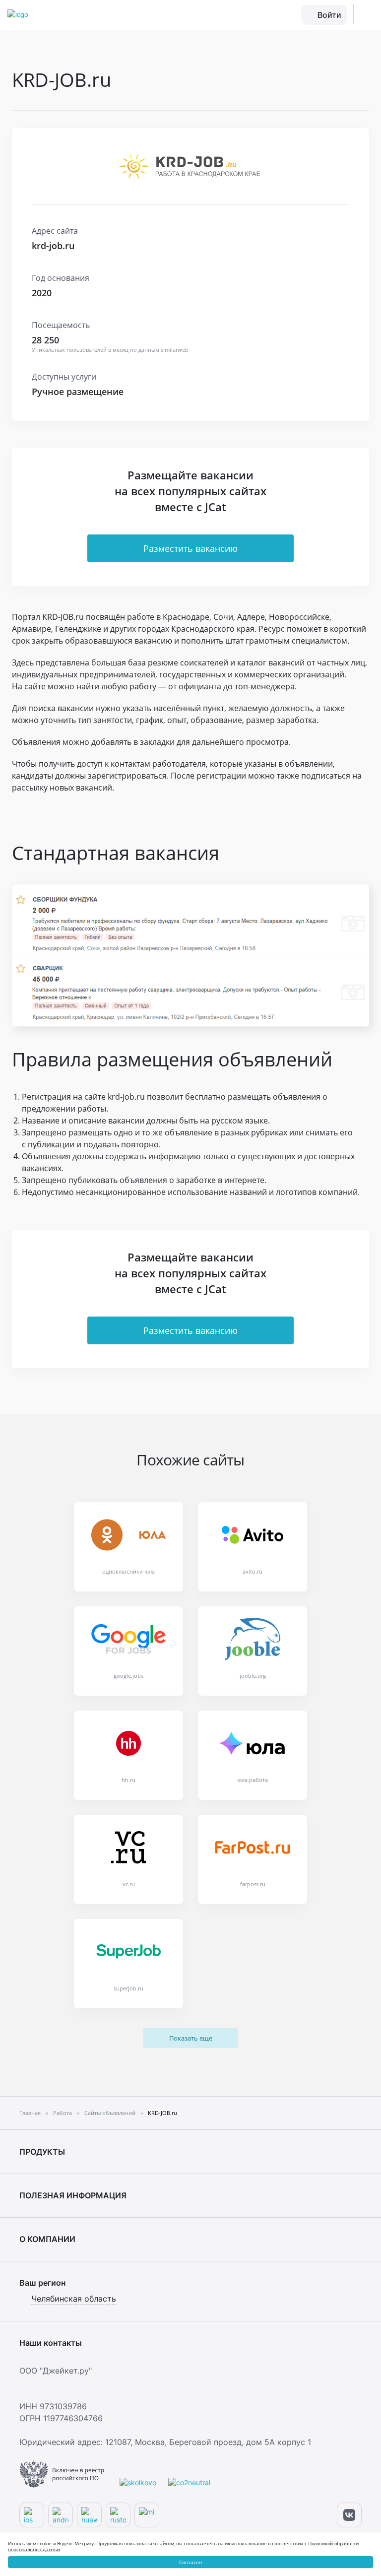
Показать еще (191, 2038)
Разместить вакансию (190, 548)
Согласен (191, 2562)
